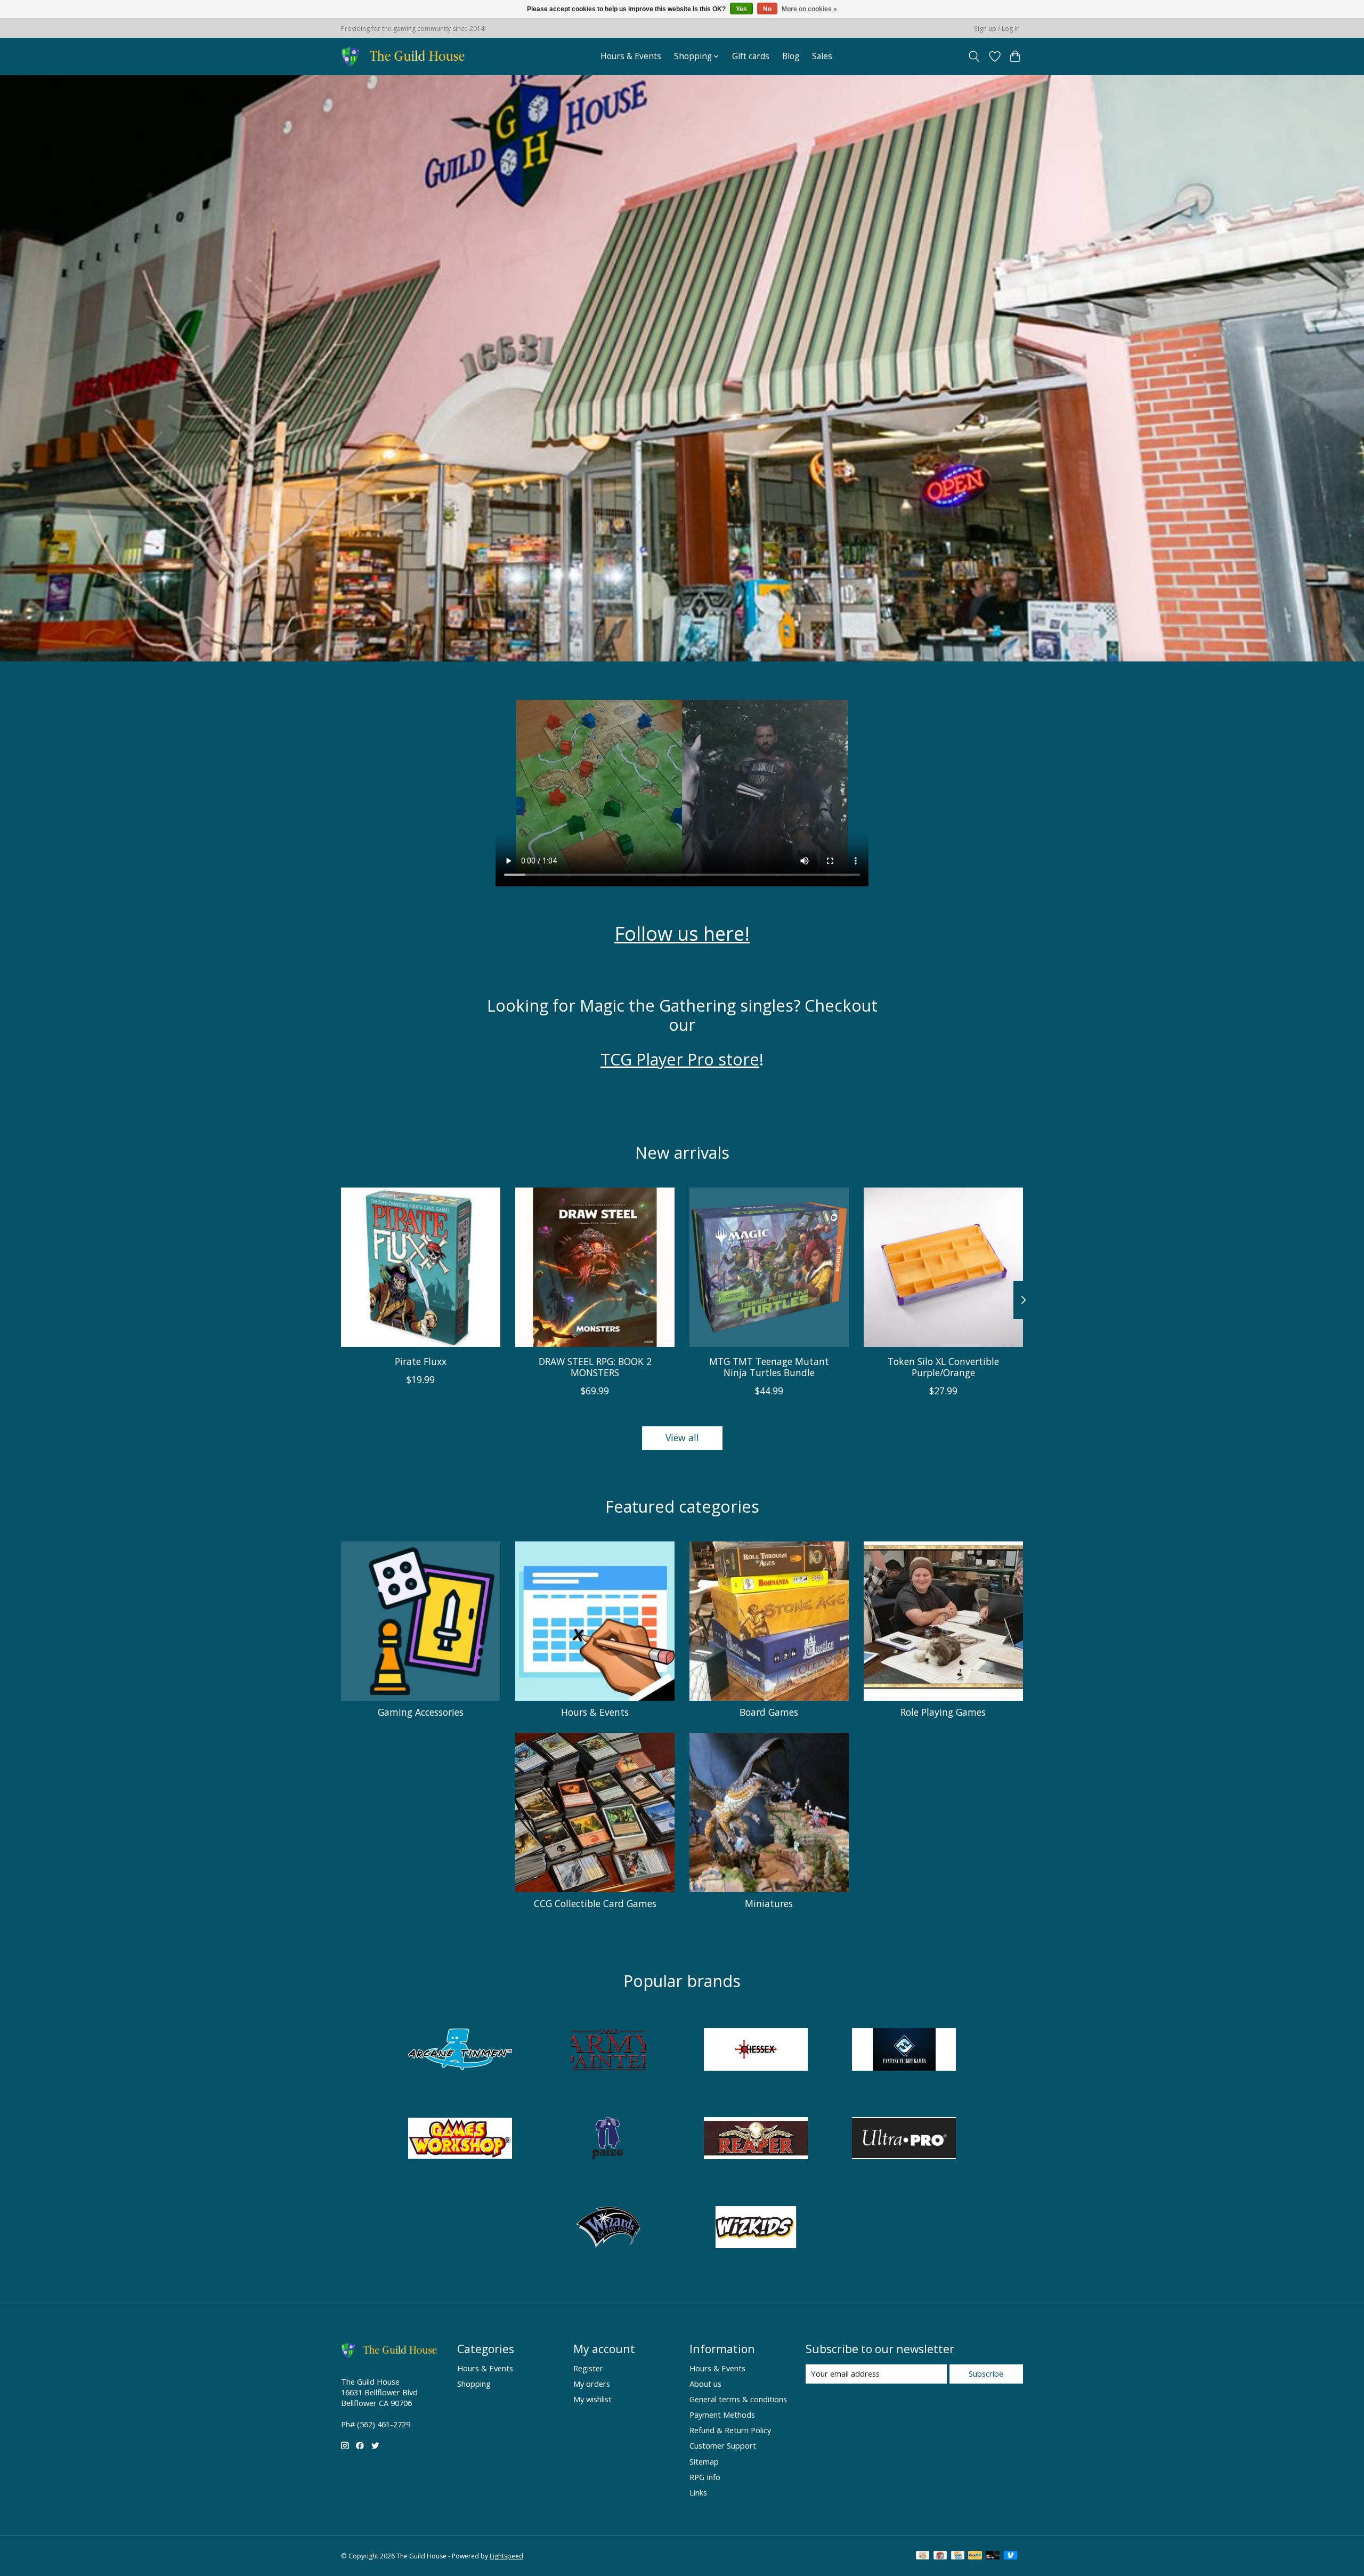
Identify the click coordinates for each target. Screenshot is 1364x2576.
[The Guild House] (406, 56)
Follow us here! (682, 933)
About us (705, 2384)
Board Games (769, 1712)
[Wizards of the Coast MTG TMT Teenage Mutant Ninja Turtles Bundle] (769, 1267)
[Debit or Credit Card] (993, 2556)
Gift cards (751, 56)
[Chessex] (756, 2051)
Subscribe (986, 2373)
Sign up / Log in (997, 29)
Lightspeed (506, 2556)
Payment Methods (722, 2415)
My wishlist (592, 2399)
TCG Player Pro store (680, 1059)
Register (588, 2368)
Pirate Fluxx (421, 1361)
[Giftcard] (940, 2556)
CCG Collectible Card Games (595, 1903)
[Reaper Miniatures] (756, 2140)
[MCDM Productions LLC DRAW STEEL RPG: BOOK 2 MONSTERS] (595, 1267)
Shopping (474, 2384)
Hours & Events (631, 56)
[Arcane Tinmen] (460, 2051)
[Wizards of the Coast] (608, 2228)
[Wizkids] (756, 2228)
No (767, 9)
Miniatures (769, 1903)
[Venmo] (1011, 2556)
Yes (741, 9)
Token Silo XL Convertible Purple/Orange (943, 1367)
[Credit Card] (958, 2556)
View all (682, 1438)
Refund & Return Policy (730, 2430)
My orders (592, 2384)
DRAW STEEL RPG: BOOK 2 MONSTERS (595, 1367)
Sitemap (704, 2461)
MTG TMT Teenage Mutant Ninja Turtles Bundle (769, 1367)
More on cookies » (809, 9)
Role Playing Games (943, 1712)
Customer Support (723, 2445)
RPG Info (705, 2477)
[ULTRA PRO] (904, 2140)
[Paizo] (608, 2140)
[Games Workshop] (460, 2140)
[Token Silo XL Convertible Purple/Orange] (943, 1267)
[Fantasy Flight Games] (904, 2051)
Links (698, 2492)
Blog (791, 56)
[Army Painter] (608, 2051)
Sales (822, 56)
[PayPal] (975, 2556)
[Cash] (923, 2556)
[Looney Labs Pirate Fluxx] (421, 1267)
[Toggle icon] (974, 56)
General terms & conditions (738, 2399)
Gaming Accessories (421, 1712)
